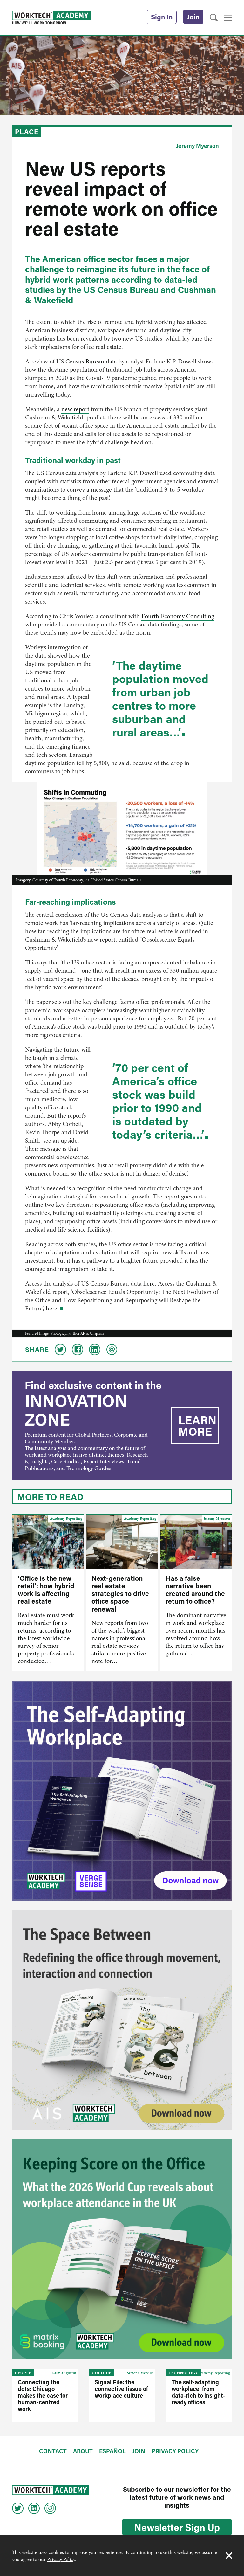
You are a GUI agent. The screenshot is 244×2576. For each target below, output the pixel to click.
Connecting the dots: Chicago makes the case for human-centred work (43, 2395)
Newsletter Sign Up (177, 2527)
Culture (102, 2373)
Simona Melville (140, 2373)
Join (193, 17)
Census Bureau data (91, 361)
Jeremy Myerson (197, 146)
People (23, 2373)
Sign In (162, 17)
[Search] (214, 18)
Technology (183, 2373)
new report (75, 409)
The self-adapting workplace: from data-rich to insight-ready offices (198, 2392)
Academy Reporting (66, 1518)
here (149, 1284)
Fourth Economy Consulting (178, 616)
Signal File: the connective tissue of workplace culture (121, 2389)
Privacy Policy (61, 2559)
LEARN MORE (197, 1426)
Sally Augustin (64, 2373)
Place (27, 132)
